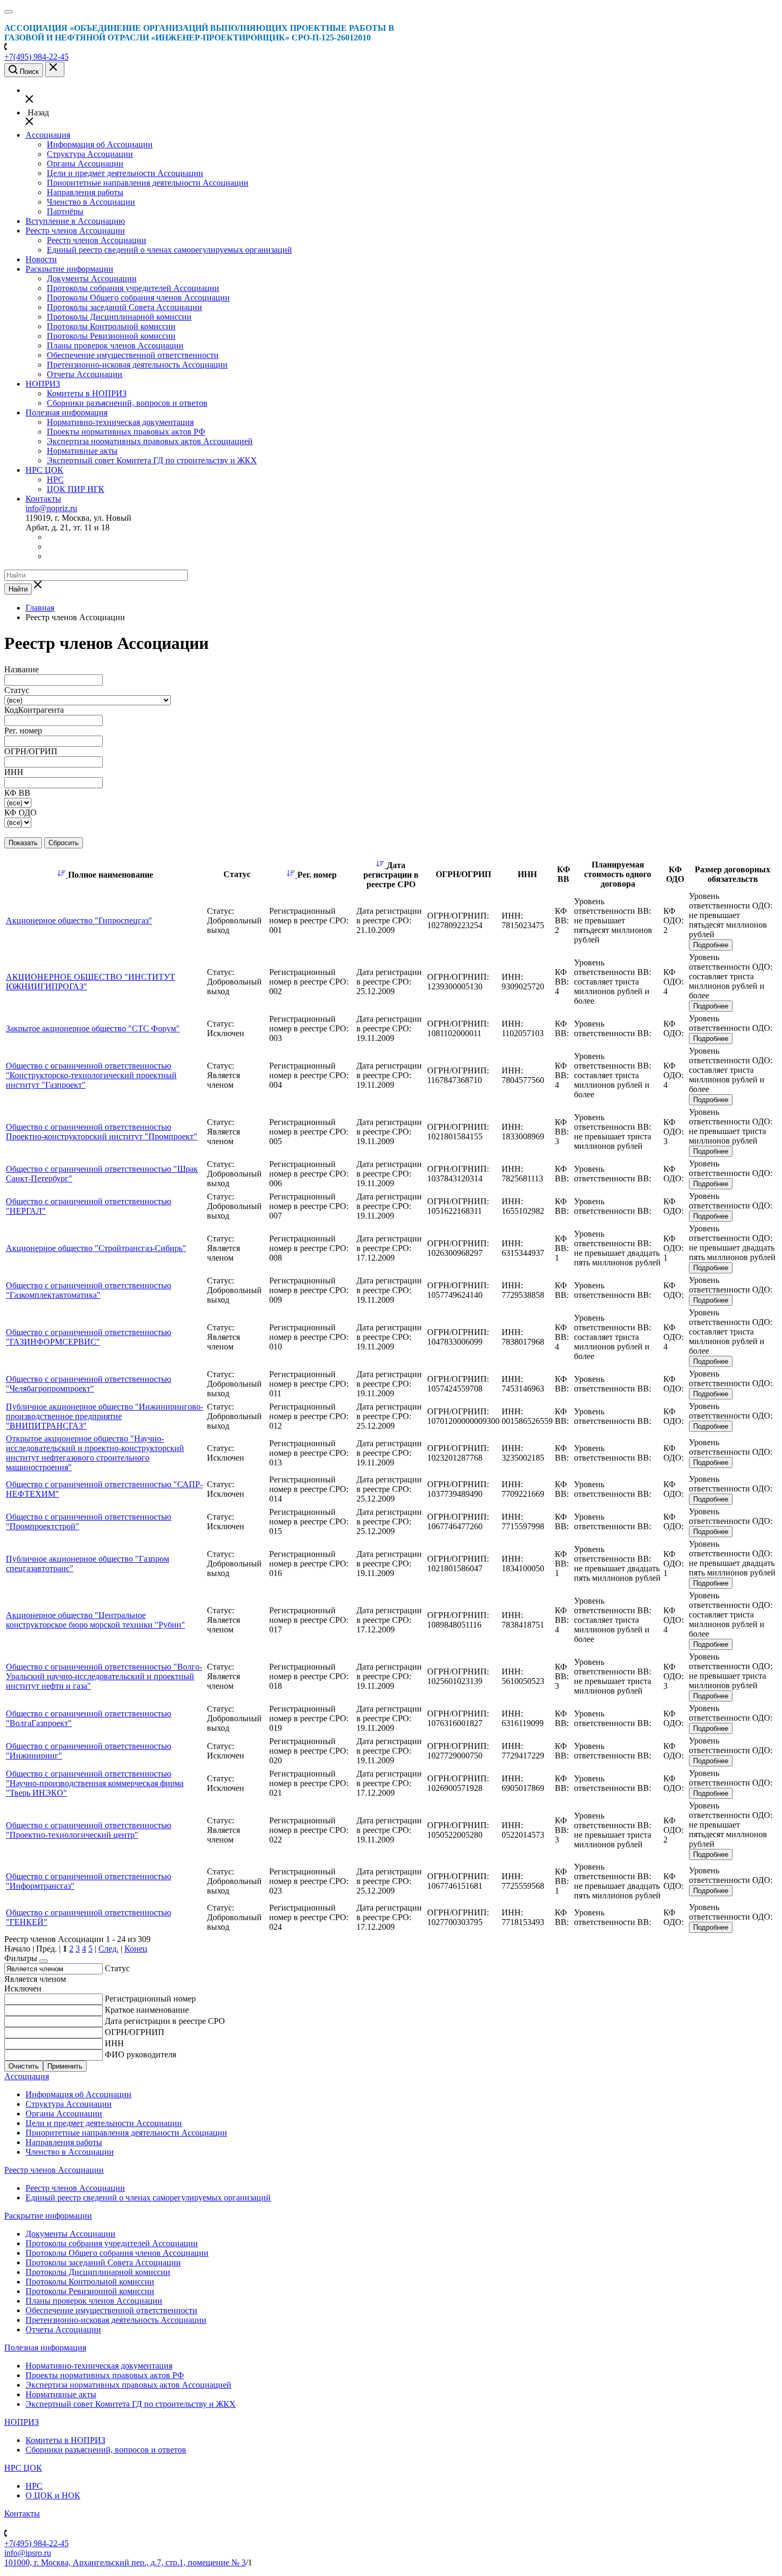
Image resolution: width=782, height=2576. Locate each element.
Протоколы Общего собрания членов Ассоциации (138, 298)
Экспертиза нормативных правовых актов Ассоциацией (150, 441)
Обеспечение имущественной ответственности (133, 355)
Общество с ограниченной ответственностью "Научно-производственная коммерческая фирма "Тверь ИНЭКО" (95, 1783)
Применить (65, 2066)
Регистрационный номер (150, 1999)
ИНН (114, 2043)
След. (109, 1949)
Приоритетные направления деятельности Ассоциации (148, 183)
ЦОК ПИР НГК (76, 489)
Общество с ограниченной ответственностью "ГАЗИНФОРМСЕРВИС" (89, 1337)
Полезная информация (66, 412)
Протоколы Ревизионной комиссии (111, 336)
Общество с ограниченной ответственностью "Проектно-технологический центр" (89, 1830)
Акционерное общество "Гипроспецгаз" (79, 920)
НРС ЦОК (44, 470)
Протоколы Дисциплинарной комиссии (119, 317)
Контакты (43, 499)
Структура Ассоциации (90, 154)
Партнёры (65, 211)
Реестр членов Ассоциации (75, 231)
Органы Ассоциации (85, 164)
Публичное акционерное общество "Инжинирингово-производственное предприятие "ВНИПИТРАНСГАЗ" (105, 1416)
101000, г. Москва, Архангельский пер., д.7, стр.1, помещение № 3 (125, 2562)
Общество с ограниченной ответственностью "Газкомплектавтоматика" (89, 1290)
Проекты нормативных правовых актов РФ (126, 432)
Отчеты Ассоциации (85, 374)
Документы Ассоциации (92, 278)
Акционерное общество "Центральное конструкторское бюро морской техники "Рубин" (95, 1620)
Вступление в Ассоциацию (75, 221)
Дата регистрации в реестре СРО (165, 2021)
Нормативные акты (82, 451)
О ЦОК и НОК (53, 2495)
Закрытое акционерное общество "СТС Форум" (93, 1028)
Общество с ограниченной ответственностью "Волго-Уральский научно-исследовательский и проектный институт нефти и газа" (104, 1676)
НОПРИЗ (43, 384)
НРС (55, 480)
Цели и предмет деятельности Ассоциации (125, 173)
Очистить (24, 2066)
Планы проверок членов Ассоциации (115, 345)
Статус (117, 1968)
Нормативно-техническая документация (120, 422)
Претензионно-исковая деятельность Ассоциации (137, 365)
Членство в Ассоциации (91, 202)
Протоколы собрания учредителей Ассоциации (133, 288)
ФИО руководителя (140, 2054)
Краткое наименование (147, 2010)
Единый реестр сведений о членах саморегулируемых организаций (169, 250)
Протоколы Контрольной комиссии (111, 326)
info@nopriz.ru (51, 508)
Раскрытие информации (69, 269)
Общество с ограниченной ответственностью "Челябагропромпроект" (89, 1384)
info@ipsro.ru (28, 2553)
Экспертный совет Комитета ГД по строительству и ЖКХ (152, 460)
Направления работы (85, 192)
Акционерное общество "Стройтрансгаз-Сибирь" (96, 1248)
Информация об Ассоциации (100, 144)
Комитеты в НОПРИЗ (87, 393)
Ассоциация (48, 135)
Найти (18, 589)
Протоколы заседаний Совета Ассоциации (124, 307)
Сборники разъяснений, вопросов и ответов (127, 403)
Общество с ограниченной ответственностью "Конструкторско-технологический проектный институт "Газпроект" (91, 1075)
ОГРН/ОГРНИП (135, 2032)
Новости (41, 259)
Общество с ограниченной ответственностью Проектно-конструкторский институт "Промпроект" (102, 1132)
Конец (136, 1949)
